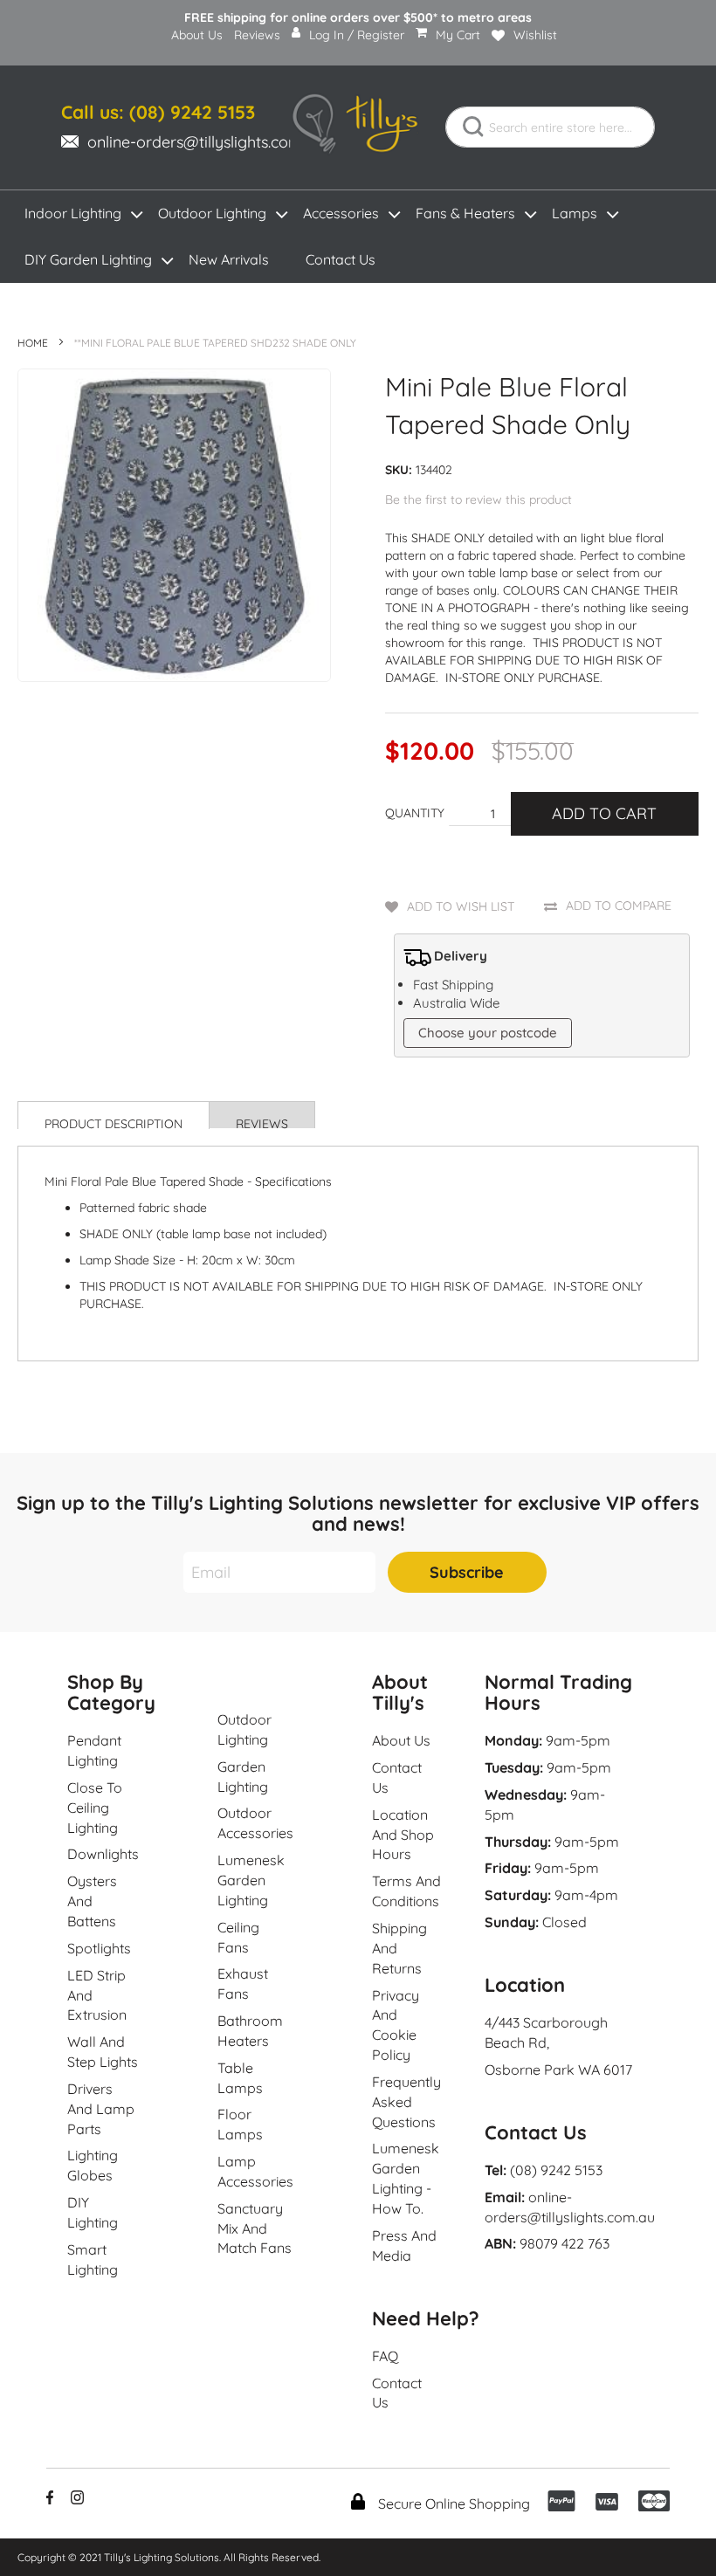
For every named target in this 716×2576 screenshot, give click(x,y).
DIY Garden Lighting (88, 259)
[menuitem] (197, 41)
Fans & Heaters (465, 213)
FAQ (385, 2356)
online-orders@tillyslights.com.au (205, 142)
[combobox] (550, 127)
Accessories (341, 213)
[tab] (114, 1115)
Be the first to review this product (478, 499)
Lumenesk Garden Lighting (251, 1880)
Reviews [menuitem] (257, 35)
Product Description (114, 1123)
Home (33, 343)
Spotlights (99, 1948)
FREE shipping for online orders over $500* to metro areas (358, 17)
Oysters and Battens (92, 1901)
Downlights (103, 1854)
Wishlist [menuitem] (535, 35)
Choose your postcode (488, 1033)
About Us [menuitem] (197, 35)
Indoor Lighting (73, 213)
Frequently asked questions (406, 2102)
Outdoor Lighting (212, 213)
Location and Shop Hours (403, 1835)
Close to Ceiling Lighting (95, 1808)
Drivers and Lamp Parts (101, 2109)
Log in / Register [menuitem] (357, 35)
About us (401, 1740)
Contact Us (341, 259)
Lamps (575, 213)
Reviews (262, 1122)
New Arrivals (229, 259)
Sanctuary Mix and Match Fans (255, 2228)
